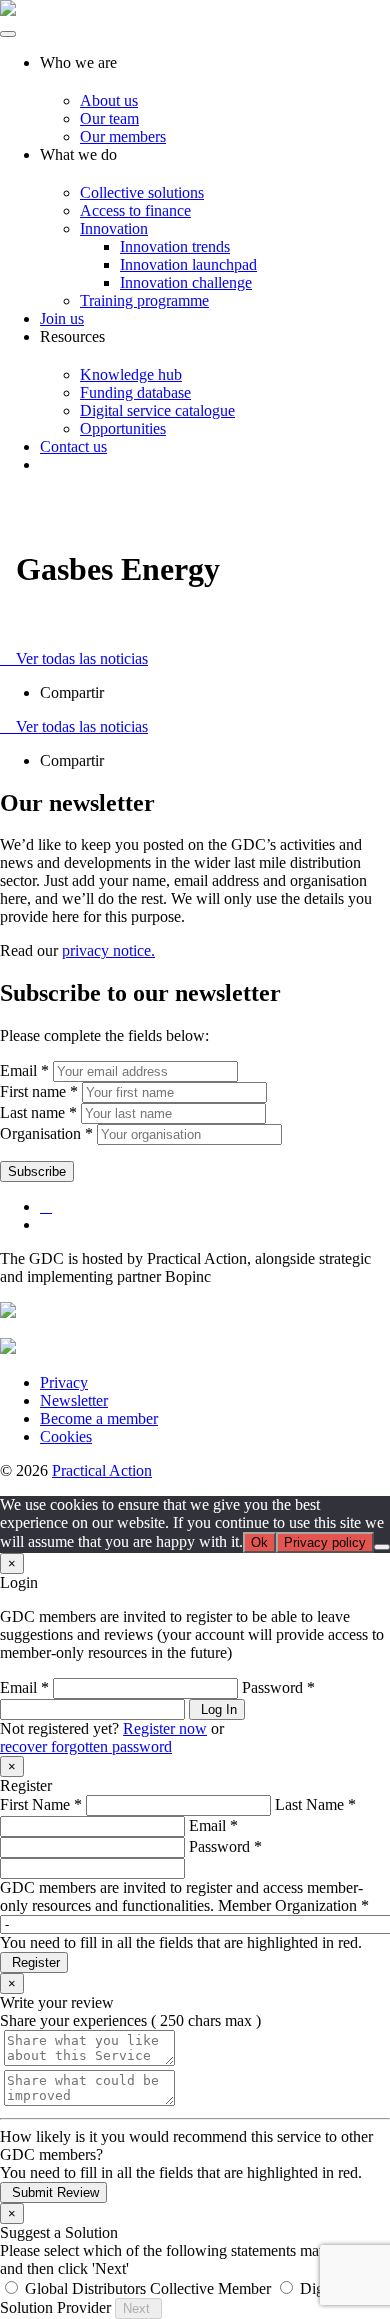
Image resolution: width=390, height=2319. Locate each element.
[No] (382, 1547)
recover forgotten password (86, 1746)
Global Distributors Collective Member (148, 2288)
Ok (259, 1542)
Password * (278, 1687)
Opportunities (123, 428)
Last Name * (315, 1804)
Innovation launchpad (188, 264)
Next (138, 2308)
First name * (39, 1091)
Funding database (135, 392)
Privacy (64, 1382)
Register (34, 1962)
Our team (109, 118)
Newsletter (74, 1400)
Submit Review (53, 2192)
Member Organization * (293, 1905)
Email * (24, 1070)
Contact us (73, 446)
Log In (217, 1709)
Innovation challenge (186, 282)
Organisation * (46, 1133)
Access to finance (135, 210)
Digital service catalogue (157, 410)
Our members (123, 136)
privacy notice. (108, 950)
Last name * (38, 1112)
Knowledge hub (131, 374)
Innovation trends (175, 246)
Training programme (144, 300)
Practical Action (102, 1470)
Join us (62, 318)
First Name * (41, 1804)
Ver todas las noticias (80, 658)
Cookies (66, 1436)
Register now (165, 1728)
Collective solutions (142, 192)
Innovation (114, 228)
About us (109, 100)
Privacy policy (325, 1542)
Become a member (99, 1418)
